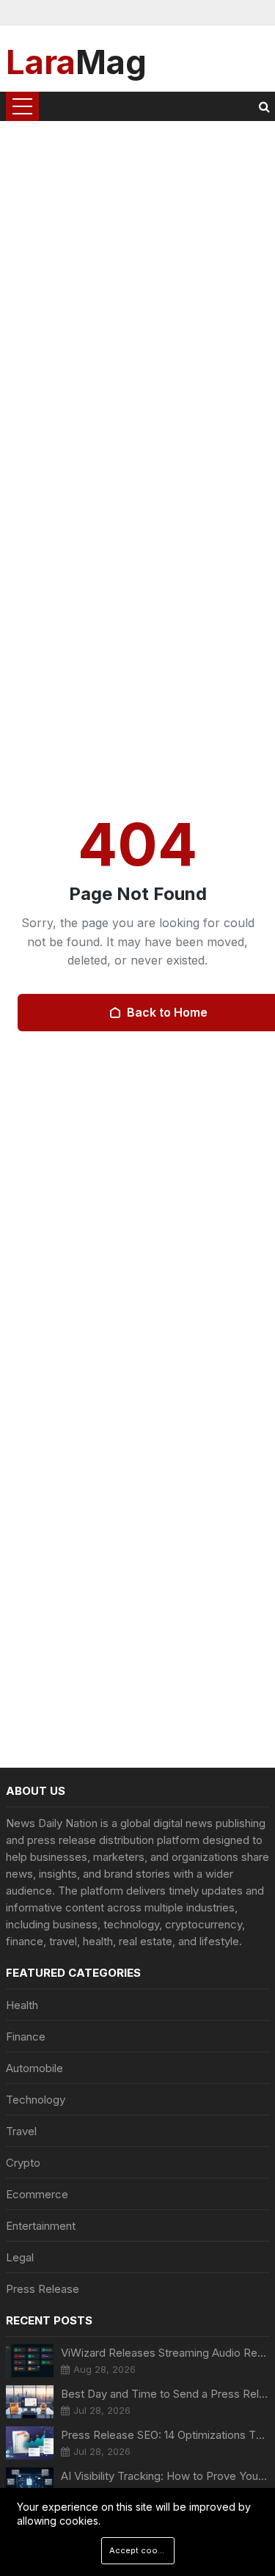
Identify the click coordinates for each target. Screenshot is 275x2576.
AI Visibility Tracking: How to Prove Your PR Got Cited (165, 2476)
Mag (76, 61)
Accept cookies (142, 2550)
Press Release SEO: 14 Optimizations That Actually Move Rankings (165, 2435)
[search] (264, 106)
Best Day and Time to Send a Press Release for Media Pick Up (165, 2394)
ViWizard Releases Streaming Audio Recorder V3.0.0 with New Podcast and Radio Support (165, 2353)
